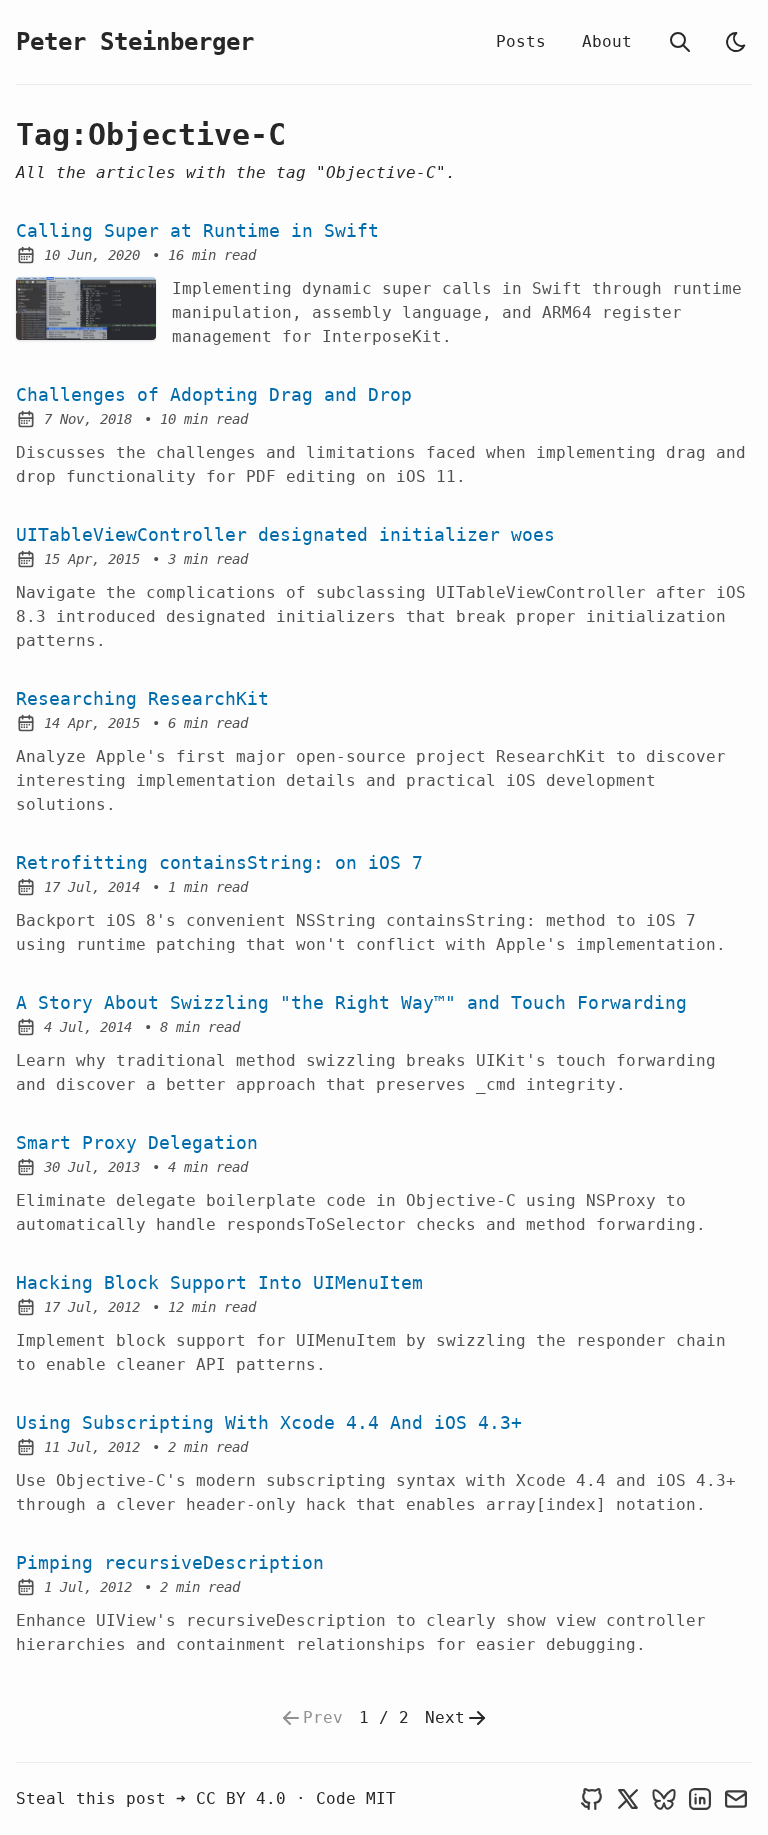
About (607, 41)
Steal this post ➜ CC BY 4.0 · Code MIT (206, 1798)
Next (445, 1717)
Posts (521, 41)
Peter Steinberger (135, 42)
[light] (736, 42)
